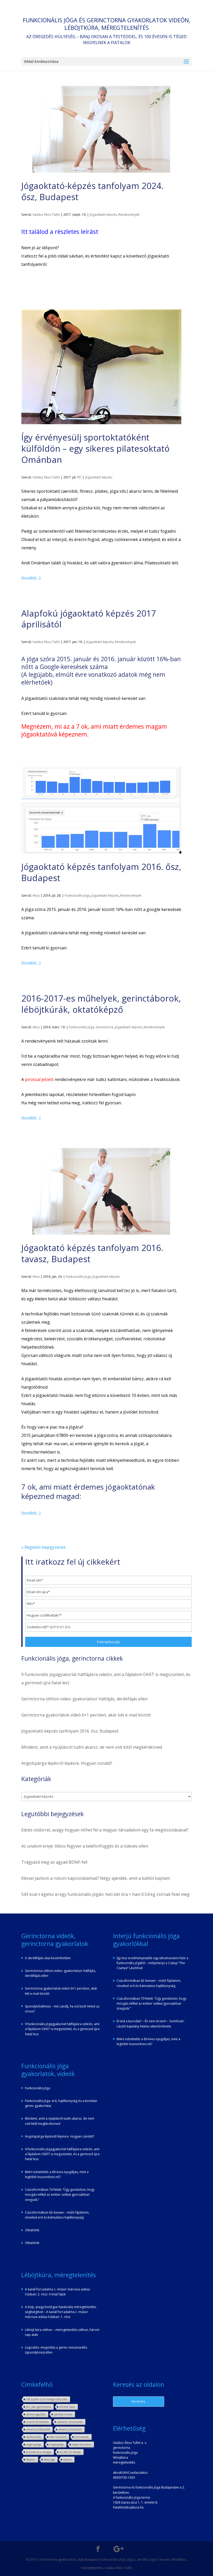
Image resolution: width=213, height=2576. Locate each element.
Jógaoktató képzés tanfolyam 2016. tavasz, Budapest (92, 1253)
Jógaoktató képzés (103, 215)
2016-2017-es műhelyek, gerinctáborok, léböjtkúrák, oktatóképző (101, 1004)
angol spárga (34, 2444)
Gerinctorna (104, 1027)
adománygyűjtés (36, 2414)
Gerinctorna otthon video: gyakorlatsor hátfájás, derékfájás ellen (84, 1699)
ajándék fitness (63, 2414)
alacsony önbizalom (70, 2429)
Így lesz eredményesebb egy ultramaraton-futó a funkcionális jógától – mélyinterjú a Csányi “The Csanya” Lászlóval (152, 1963)
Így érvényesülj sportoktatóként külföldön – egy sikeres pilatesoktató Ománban (95, 448)
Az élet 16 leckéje (70, 2452)
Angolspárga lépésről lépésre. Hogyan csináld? (67, 1763)
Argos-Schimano (82, 2444)
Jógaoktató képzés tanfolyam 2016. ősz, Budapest (101, 872)
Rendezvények (129, 215)
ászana (68, 2459)
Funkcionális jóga (77, 895)
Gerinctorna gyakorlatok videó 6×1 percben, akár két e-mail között (86, 1715)
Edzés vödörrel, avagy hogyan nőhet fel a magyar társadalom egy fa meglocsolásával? (105, 1830)
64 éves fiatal (67, 2407)
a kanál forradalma (37, 2422)
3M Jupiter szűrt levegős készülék (47, 2399)
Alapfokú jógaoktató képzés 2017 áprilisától (89, 619)
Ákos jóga (49, 2459)
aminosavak (82, 2437)
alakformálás (34, 2437)
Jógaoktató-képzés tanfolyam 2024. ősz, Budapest (92, 191)
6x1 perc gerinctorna (39, 2407)
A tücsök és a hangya (39, 2452)
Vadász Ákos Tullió (46, 215)
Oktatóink (32, 2230)
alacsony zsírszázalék (70, 2422)
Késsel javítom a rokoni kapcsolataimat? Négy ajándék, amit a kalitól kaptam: (96, 1878)
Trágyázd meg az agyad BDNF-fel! (54, 1862)
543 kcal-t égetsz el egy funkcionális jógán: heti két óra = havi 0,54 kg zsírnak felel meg (105, 1894)
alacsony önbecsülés (38, 2429)
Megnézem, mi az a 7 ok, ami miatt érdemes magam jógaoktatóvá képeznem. (94, 730)
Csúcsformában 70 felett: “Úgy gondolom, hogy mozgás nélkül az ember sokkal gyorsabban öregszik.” (60, 2195)
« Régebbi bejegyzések (44, 1547)
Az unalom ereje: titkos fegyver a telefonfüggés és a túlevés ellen (85, 1846)
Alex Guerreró (58, 2437)
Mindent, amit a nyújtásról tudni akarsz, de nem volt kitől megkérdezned (92, 1747)
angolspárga (57, 2444)
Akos (36, 895)
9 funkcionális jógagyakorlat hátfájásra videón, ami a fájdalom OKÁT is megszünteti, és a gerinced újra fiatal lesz (62, 2029)
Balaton (31, 2459)
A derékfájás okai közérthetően (48, 1958)
